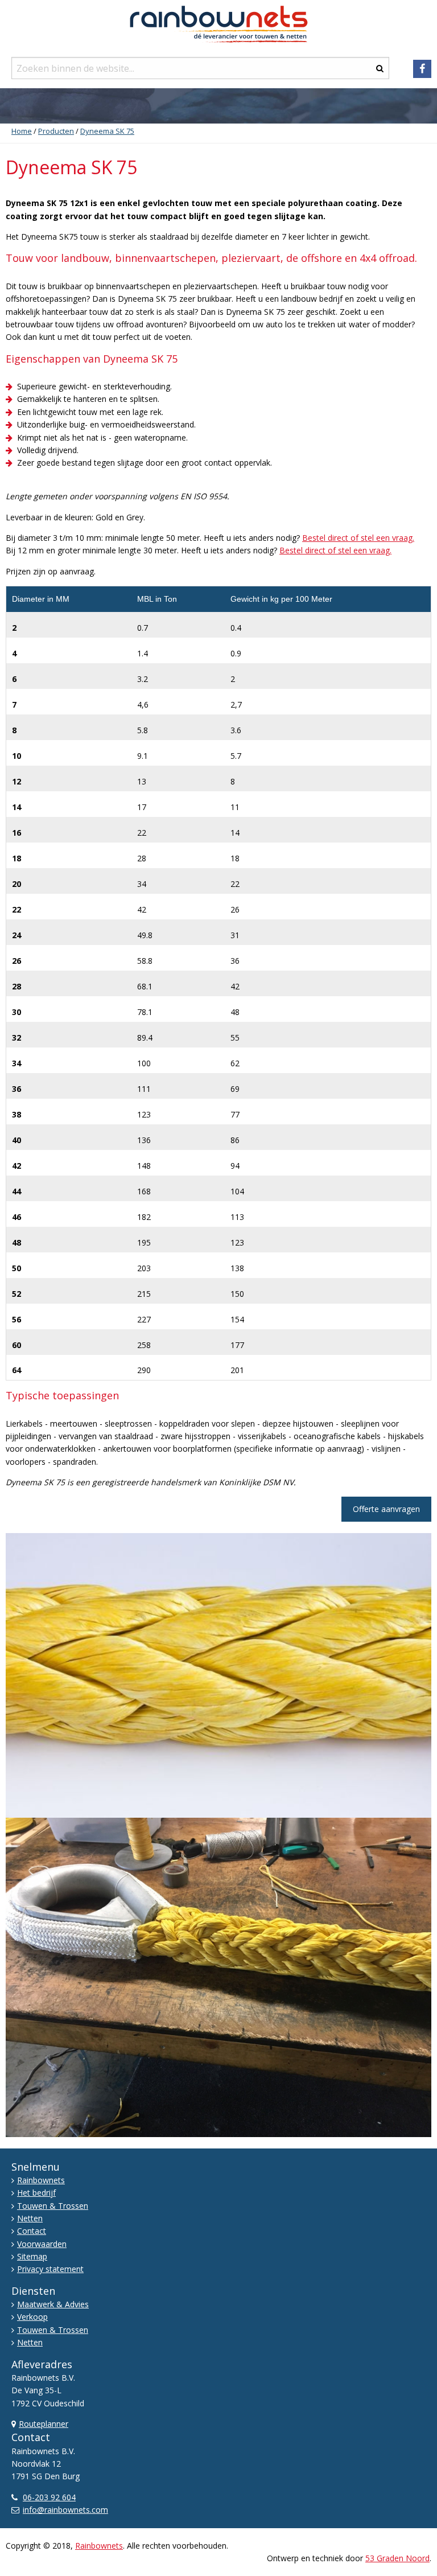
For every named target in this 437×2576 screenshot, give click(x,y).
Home (22, 131)
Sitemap (32, 2256)
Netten (30, 2218)
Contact (32, 2231)
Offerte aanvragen (386, 1509)
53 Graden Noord (397, 2558)
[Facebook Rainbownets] (422, 69)
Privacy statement (50, 2269)
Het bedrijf (36, 2193)
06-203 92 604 (49, 2497)
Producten (56, 131)
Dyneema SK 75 (107, 131)
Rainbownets (41, 2180)
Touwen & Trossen (53, 2206)
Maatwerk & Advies (53, 2304)
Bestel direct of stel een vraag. (358, 538)
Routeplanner (44, 2424)
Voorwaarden (42, 2244)
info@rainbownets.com (65, 2510)
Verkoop (32, 2317)
